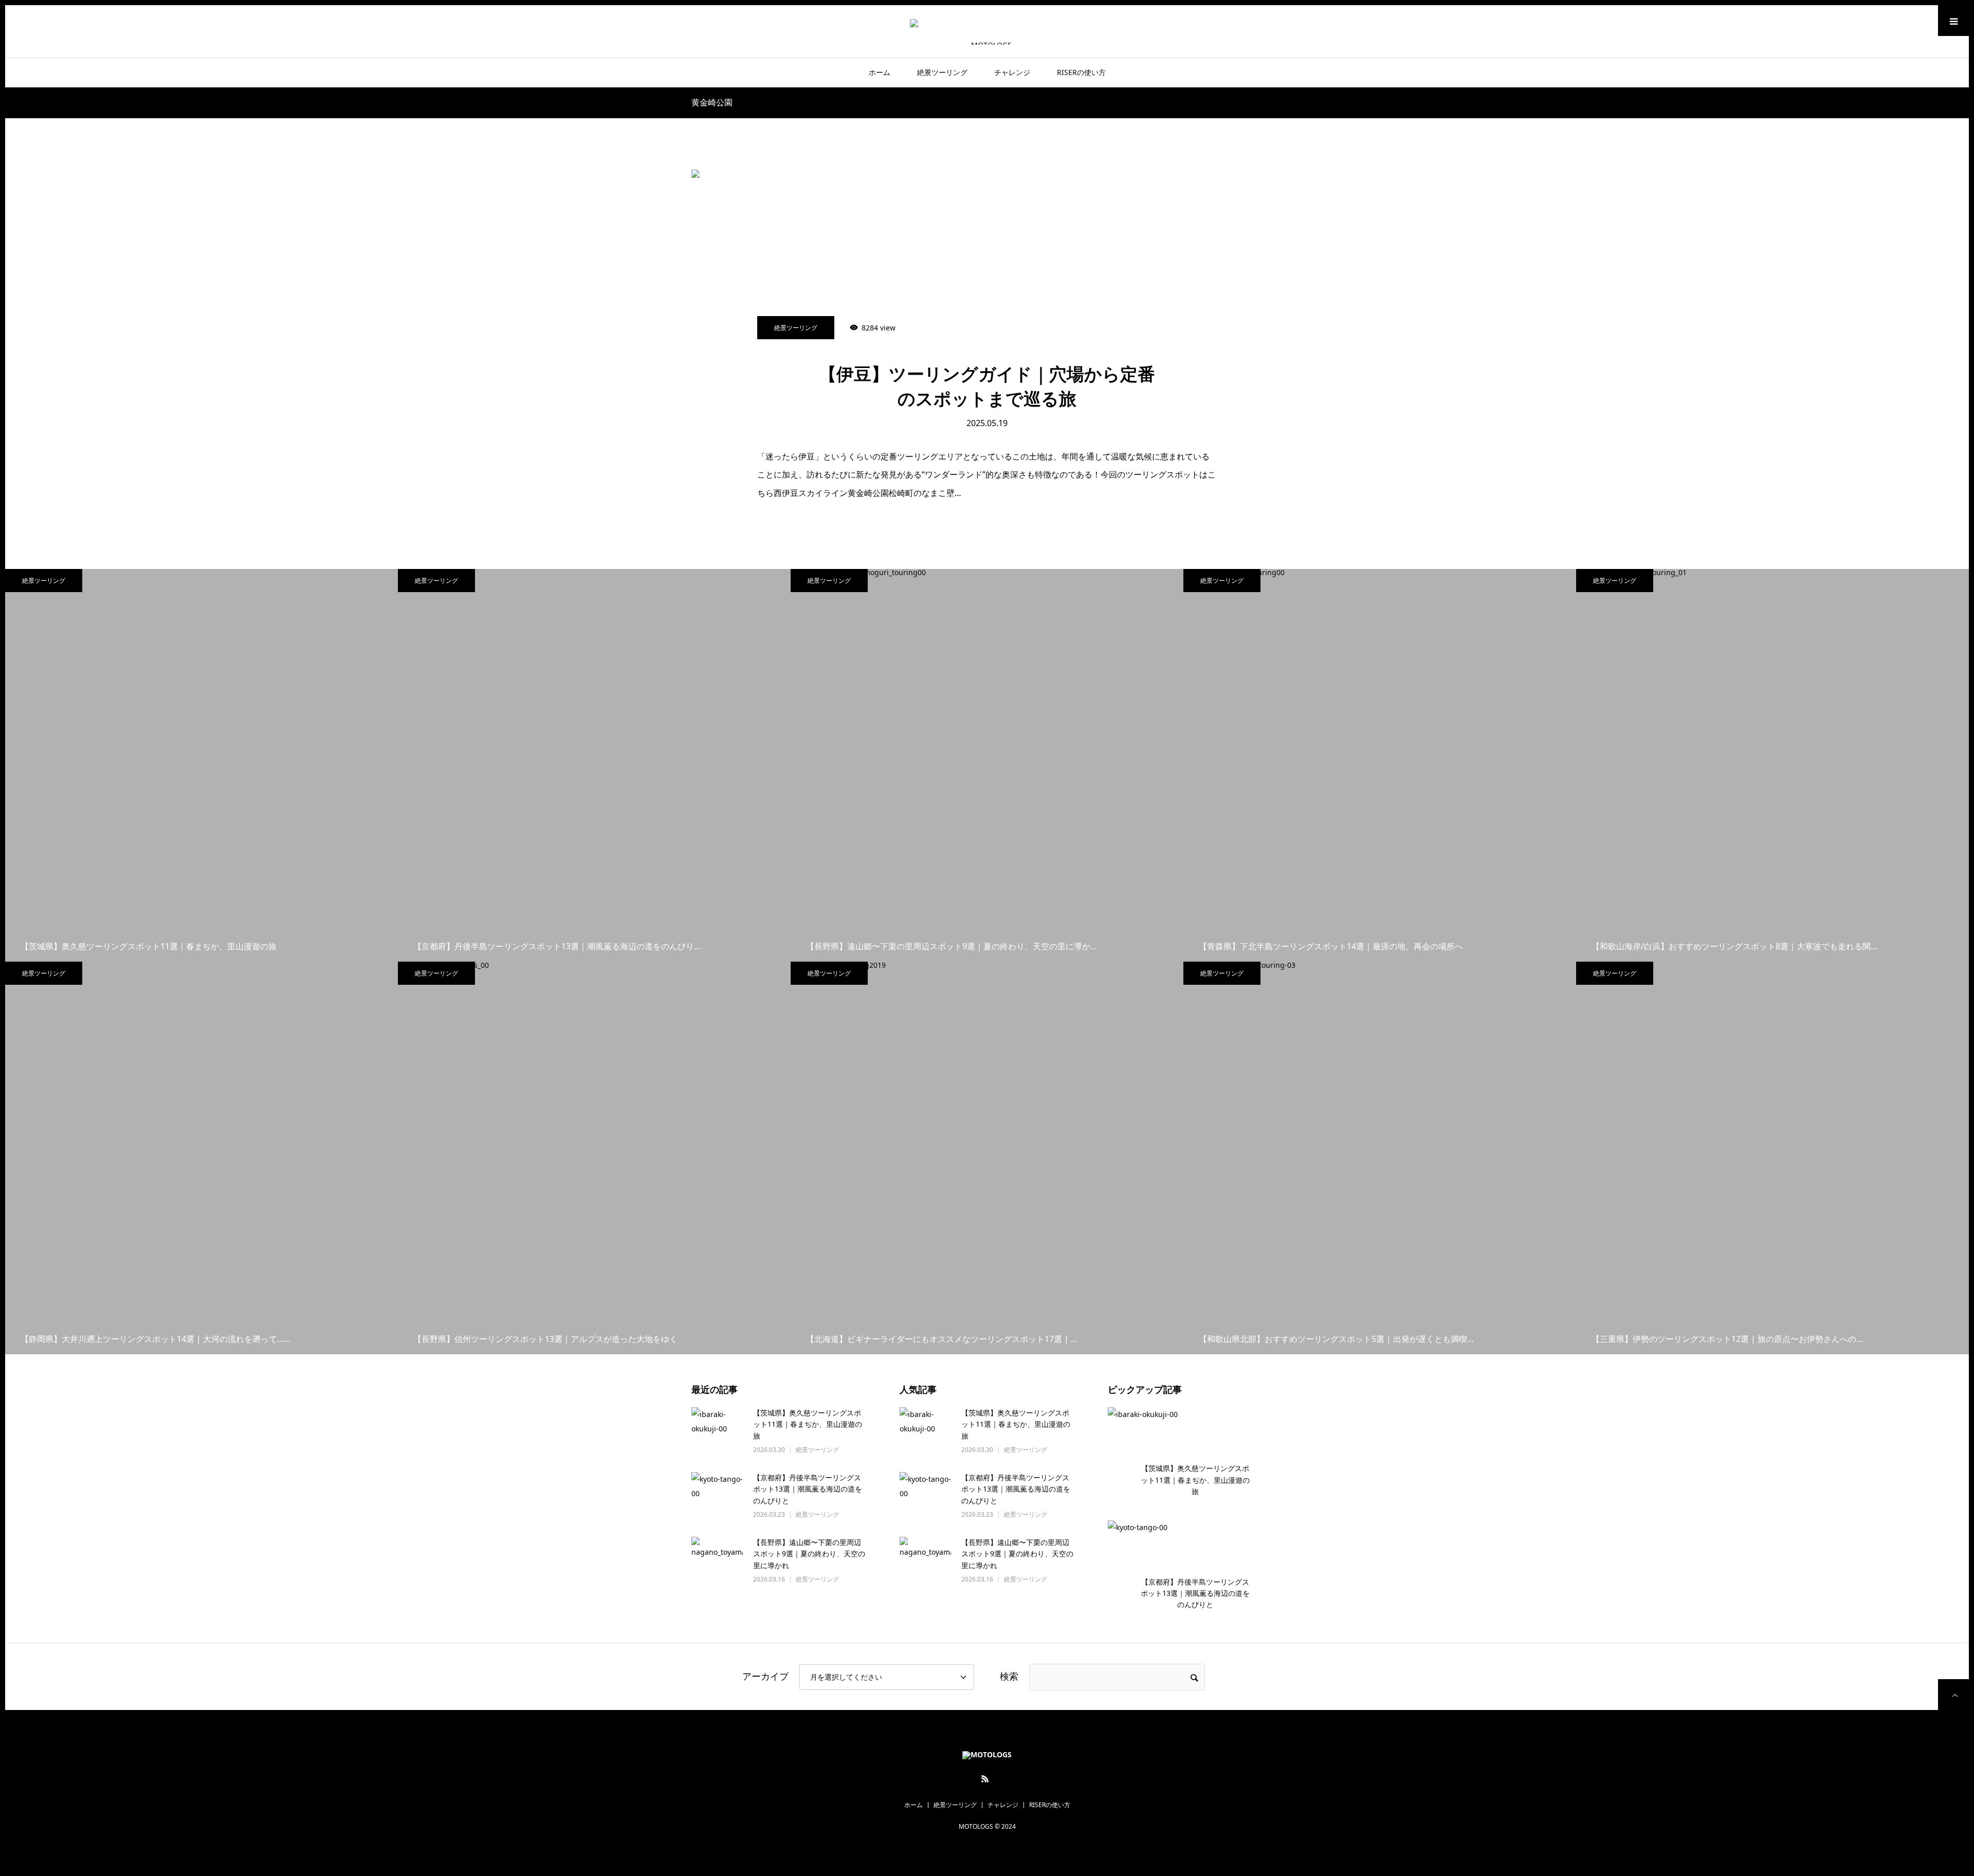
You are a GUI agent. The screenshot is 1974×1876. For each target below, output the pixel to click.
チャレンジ (1012, 72)
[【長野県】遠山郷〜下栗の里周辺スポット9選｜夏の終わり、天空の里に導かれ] (717, 1562)
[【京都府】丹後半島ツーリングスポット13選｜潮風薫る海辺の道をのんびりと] (717, 1498)
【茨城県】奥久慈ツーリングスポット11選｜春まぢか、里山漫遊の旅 (808, 1424)
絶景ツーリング (942, 72)
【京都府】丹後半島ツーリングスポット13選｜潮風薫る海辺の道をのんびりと (808, 1489)
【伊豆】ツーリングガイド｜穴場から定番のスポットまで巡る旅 (987, 387)
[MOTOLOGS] (987, 31)
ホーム (880, 72)
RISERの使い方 (1081, 72)
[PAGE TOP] (1953, 1695)
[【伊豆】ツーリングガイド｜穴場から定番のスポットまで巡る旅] (987, 278)
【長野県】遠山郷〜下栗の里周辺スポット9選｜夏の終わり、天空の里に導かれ (809, 1554)
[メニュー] (1953, 21)
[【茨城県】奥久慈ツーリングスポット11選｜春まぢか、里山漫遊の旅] (717, 1433)
